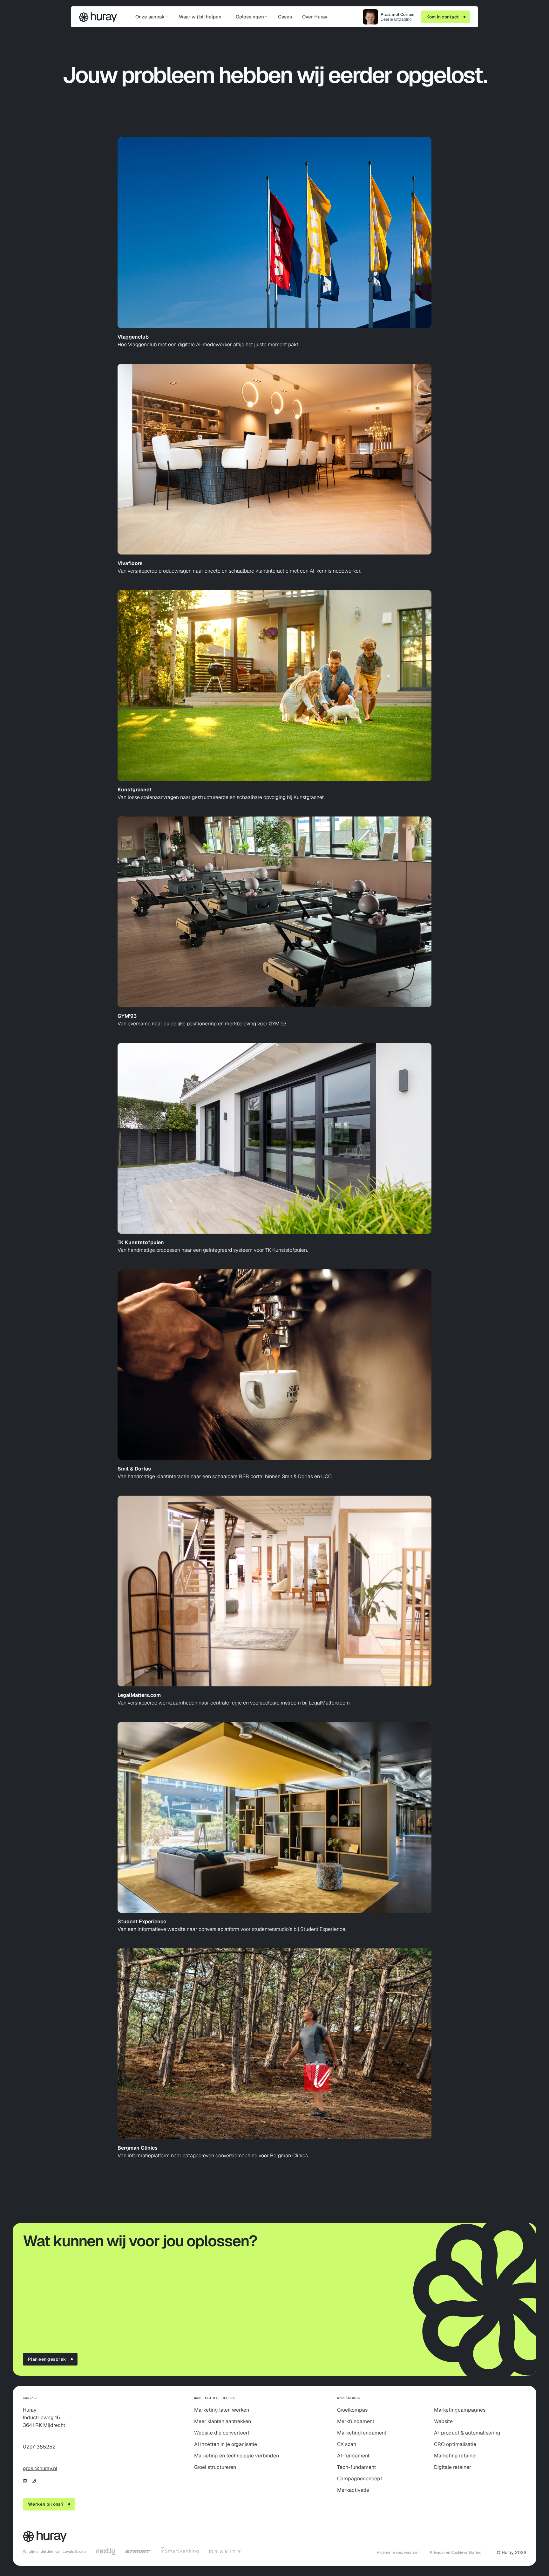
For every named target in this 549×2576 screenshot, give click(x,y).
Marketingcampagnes (460, 2410)
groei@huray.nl (40, 2468)
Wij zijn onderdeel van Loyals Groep (54, 2552)
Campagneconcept (360, 2479)
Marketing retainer (456, 2456)
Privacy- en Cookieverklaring (456, 2552)
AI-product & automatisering (467, 2433)
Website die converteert (222, 2433)
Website (443, 2421)
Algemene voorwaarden (398, 2552)
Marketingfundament (362, 2433)
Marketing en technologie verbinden (237, 2456)
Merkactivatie (353, 2490)
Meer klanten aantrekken (223, 2421)
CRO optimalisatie (455, 2444)
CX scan (347, 2444)
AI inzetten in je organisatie (226, 2444)
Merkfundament (356, 2421)
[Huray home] (98, 18)
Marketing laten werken (222, 2410)
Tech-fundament (356, 2467)
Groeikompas (352, 2410)
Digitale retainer (453, 2467)
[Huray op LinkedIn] (25, 2481)
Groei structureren (215, 2467)
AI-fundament (353, 2456)
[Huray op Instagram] (34, 2481)
